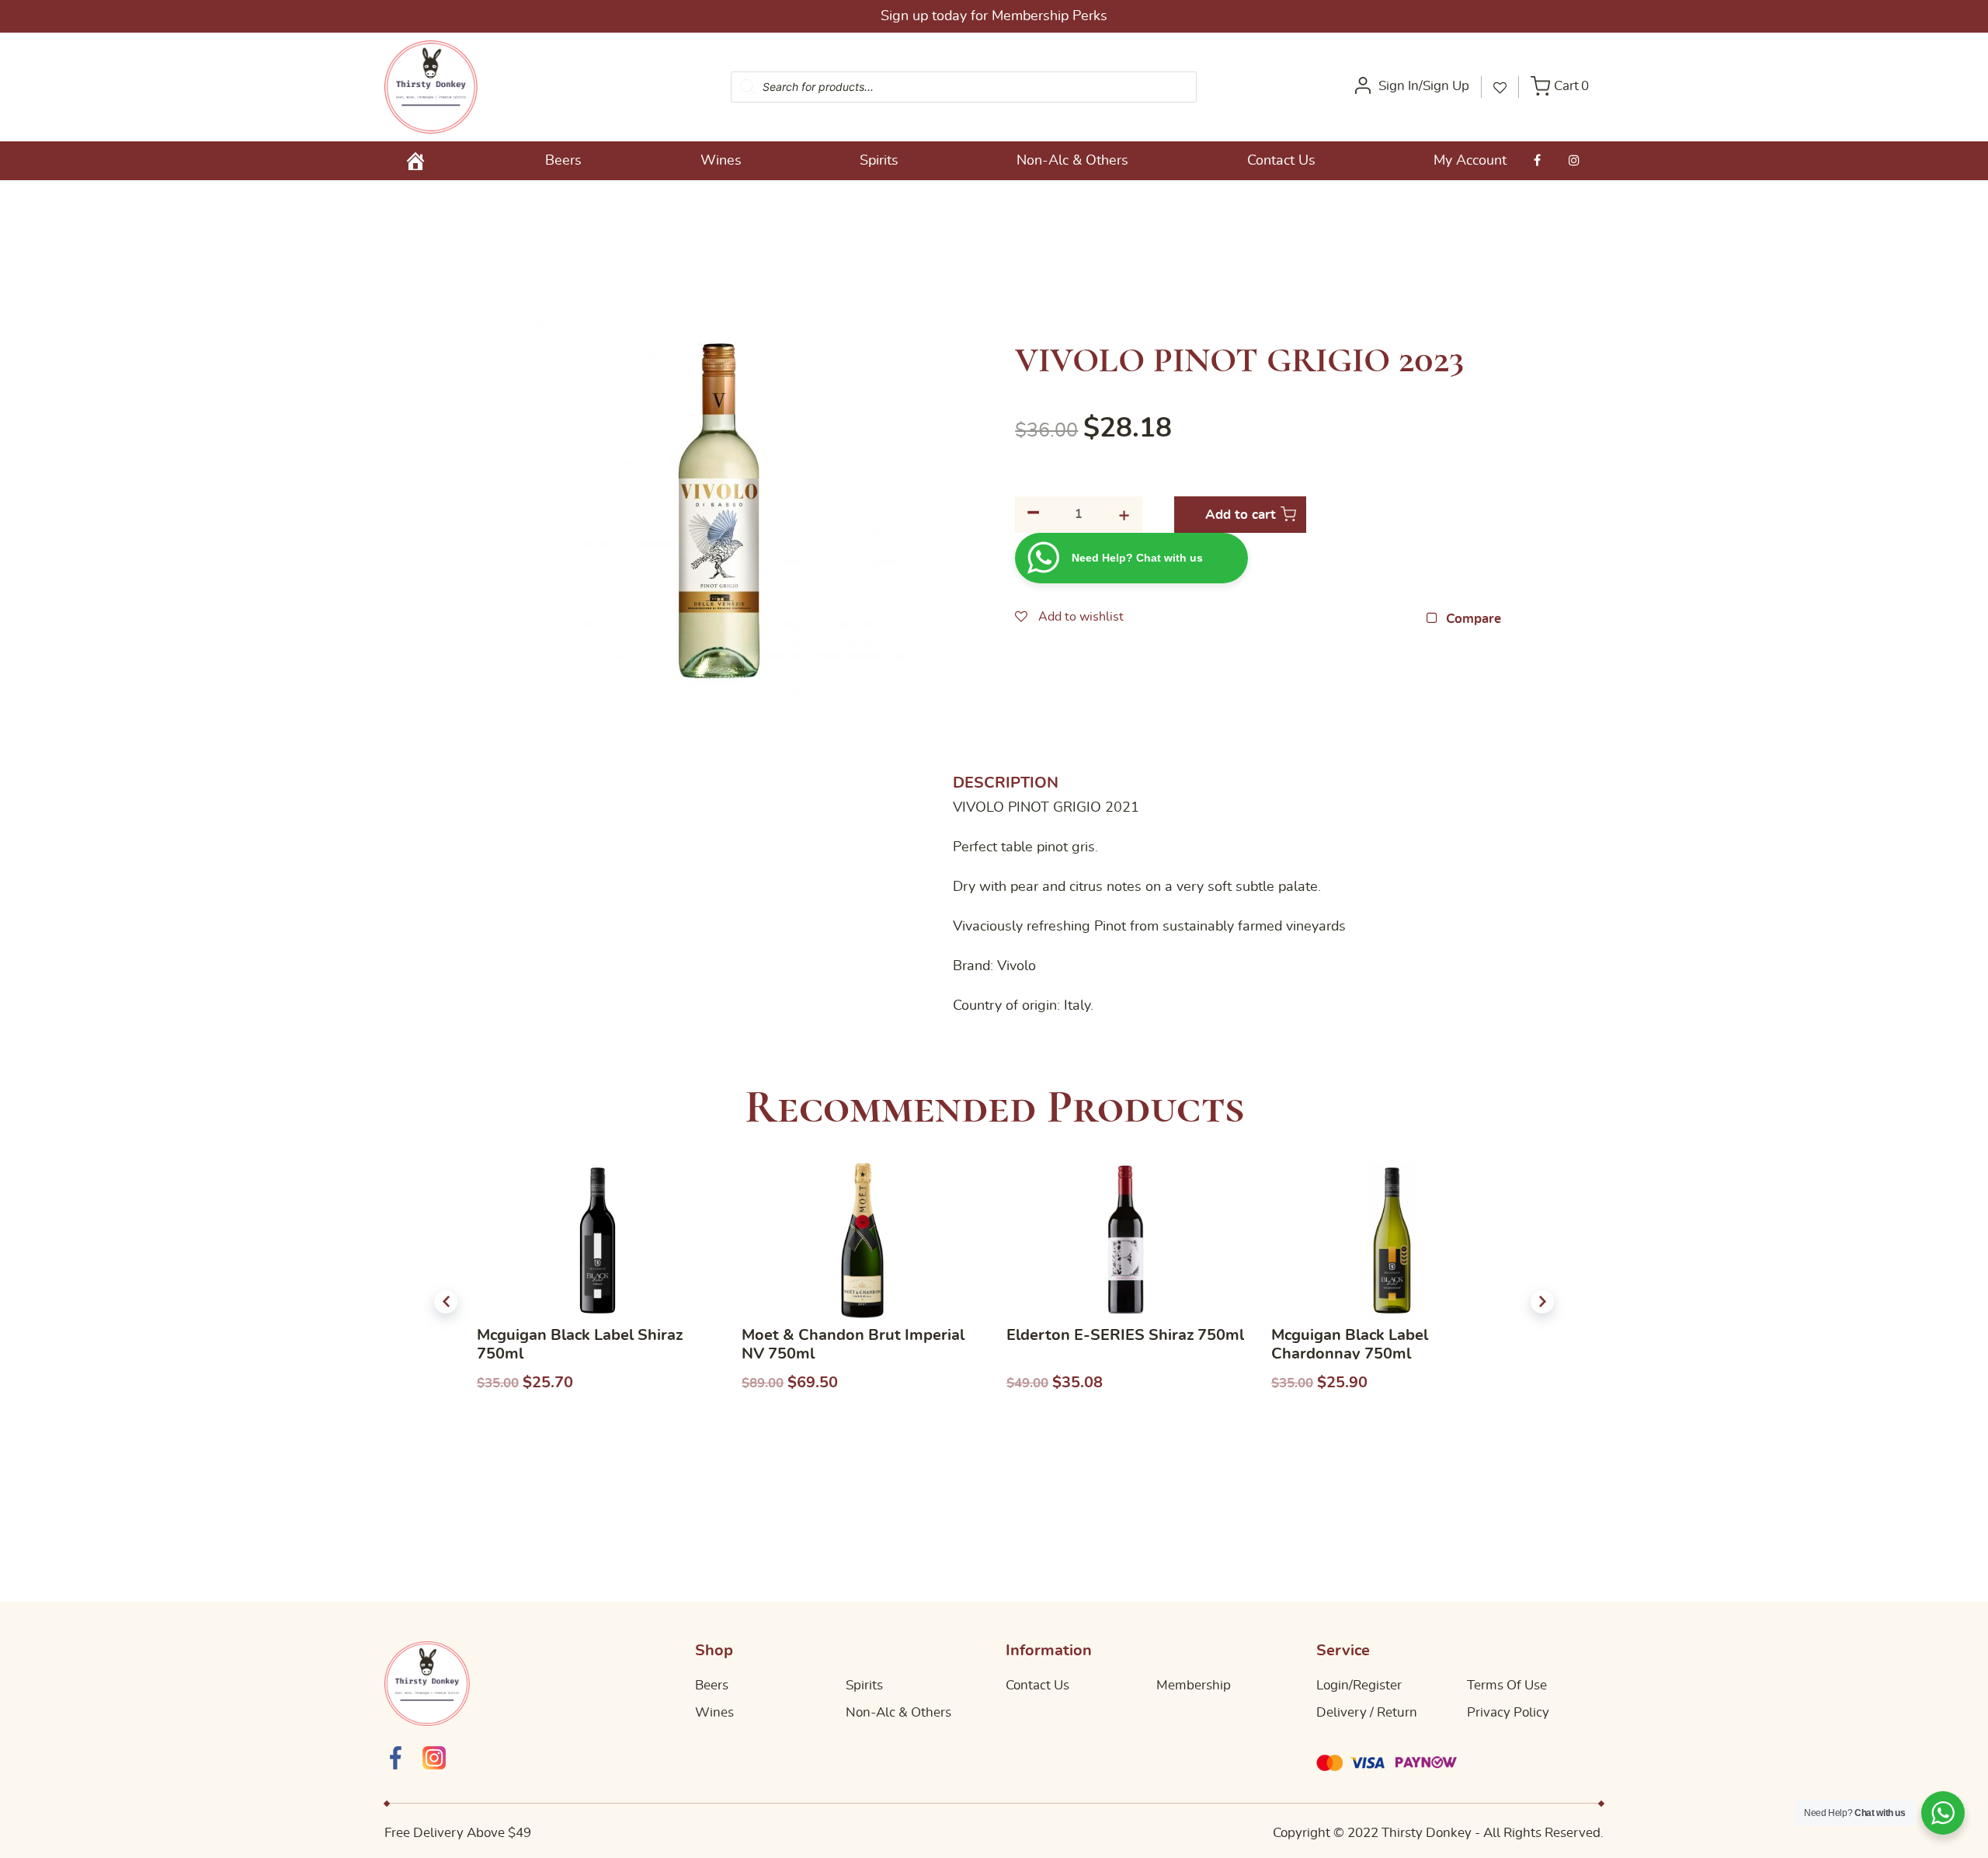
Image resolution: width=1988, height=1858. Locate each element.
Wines (721, 161)
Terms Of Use (1507, 1685)
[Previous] (446, 1302)
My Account (1470, 161)
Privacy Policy (1508, 1712)
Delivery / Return (1367, 1712)
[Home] (415, 161)
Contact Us (1281, 161)
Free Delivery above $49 (1066, 16)
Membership (1194, 1685)
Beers (563, 161)
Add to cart (1241, 515)
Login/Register (1359, 1685)
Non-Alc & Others (1072, 161)
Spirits (879, 161)
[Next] (1542, 1302)
